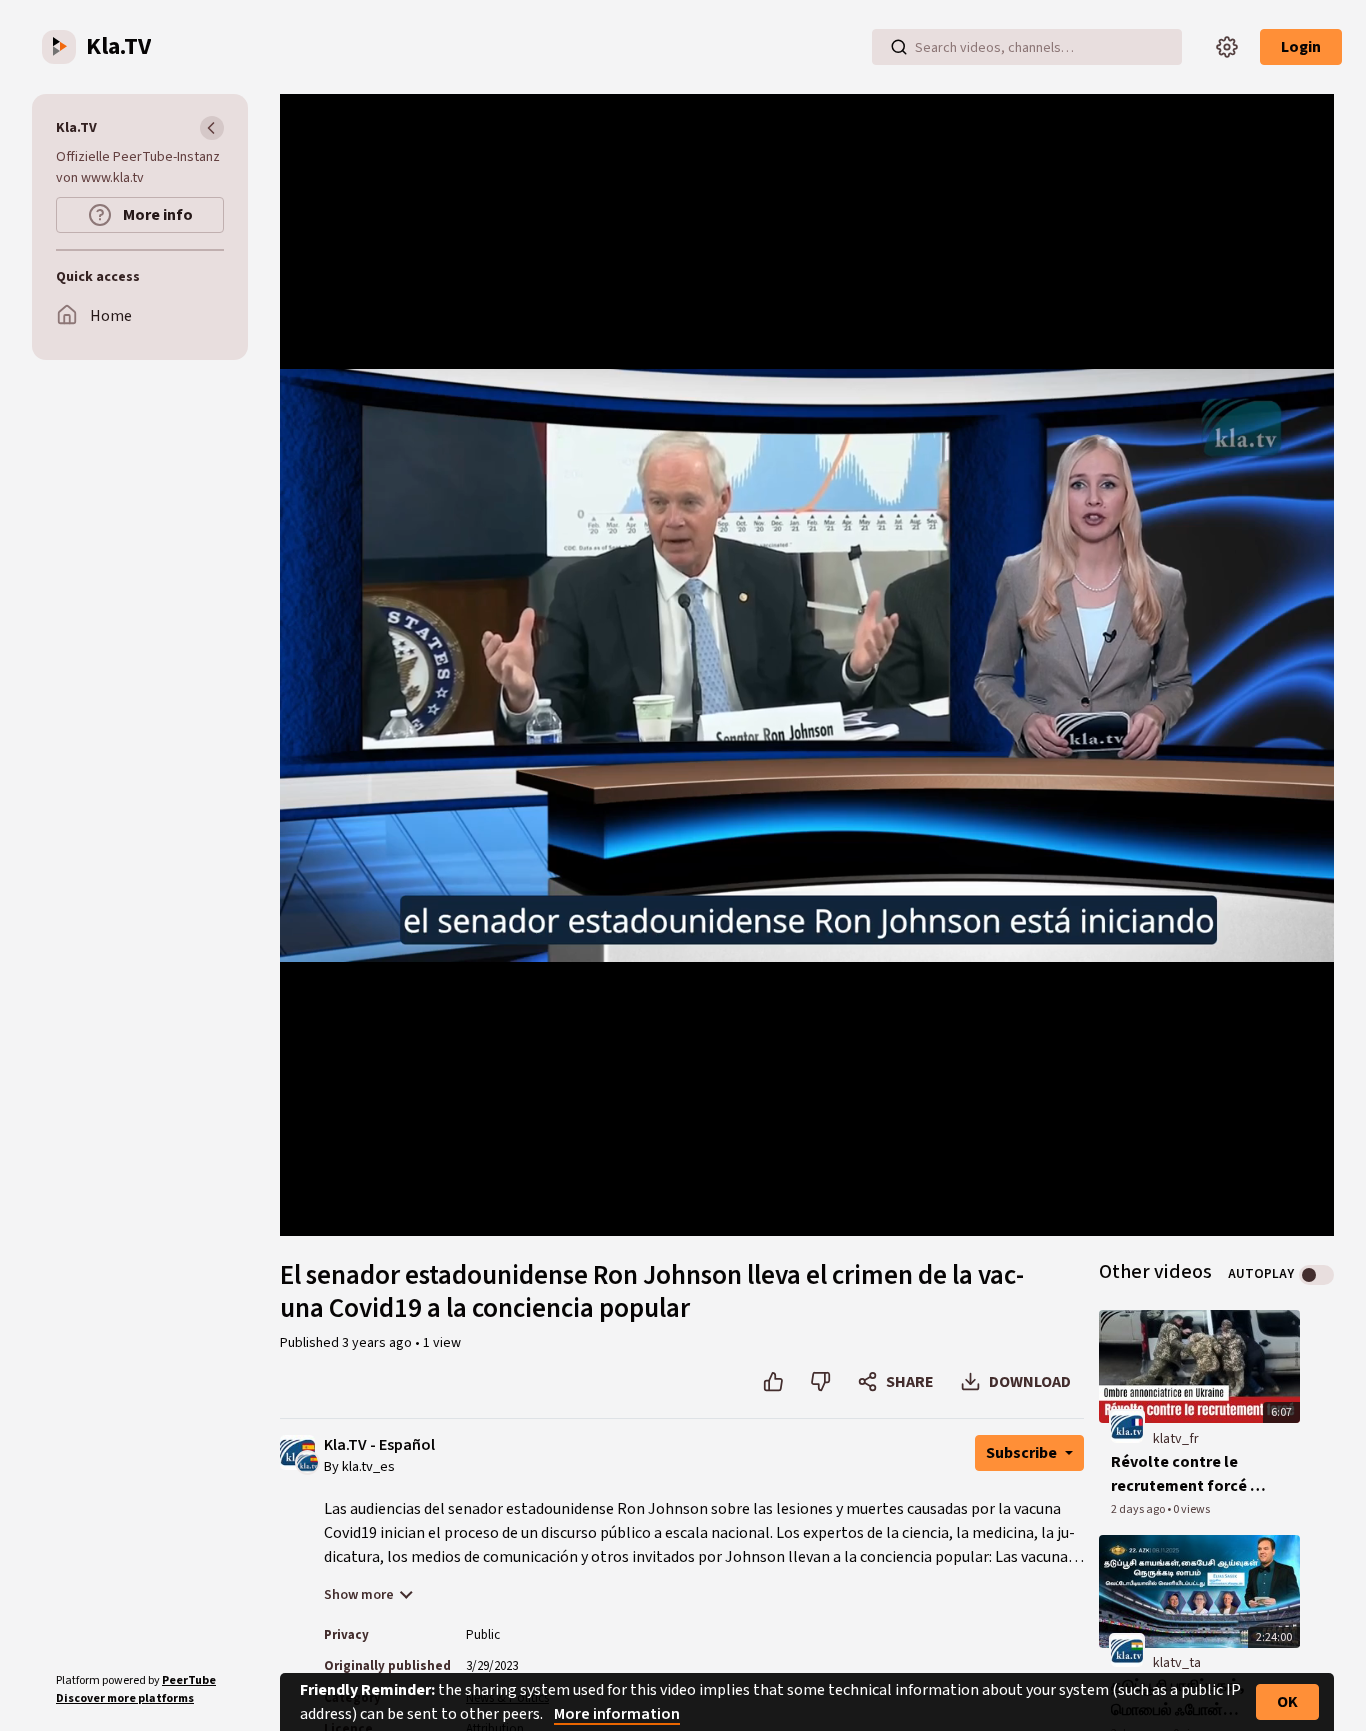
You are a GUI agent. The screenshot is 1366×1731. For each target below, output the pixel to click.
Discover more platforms (125, 1698)
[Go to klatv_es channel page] (307, 1462)
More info (156, 215)
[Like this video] (773, 1382)
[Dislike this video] (820, 1382)
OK (1287, 1702)
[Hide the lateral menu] (212, 128)
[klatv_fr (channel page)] (1127, 1426)
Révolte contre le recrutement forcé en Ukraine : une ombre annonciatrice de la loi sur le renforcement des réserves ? (1189, 1474)
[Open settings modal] (1227, 47)
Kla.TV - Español (379, 1445)
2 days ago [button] (1139, 1509)
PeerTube (189, 1680)
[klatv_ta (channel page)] (1127, 1651)
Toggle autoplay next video (1316, 1275)
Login (1301, 47)
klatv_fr (1176, 1439)
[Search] (899, 47)
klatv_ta (1177, 1663)
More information (617, 1714)
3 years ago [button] (378, 1343)
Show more (359, 1595)
